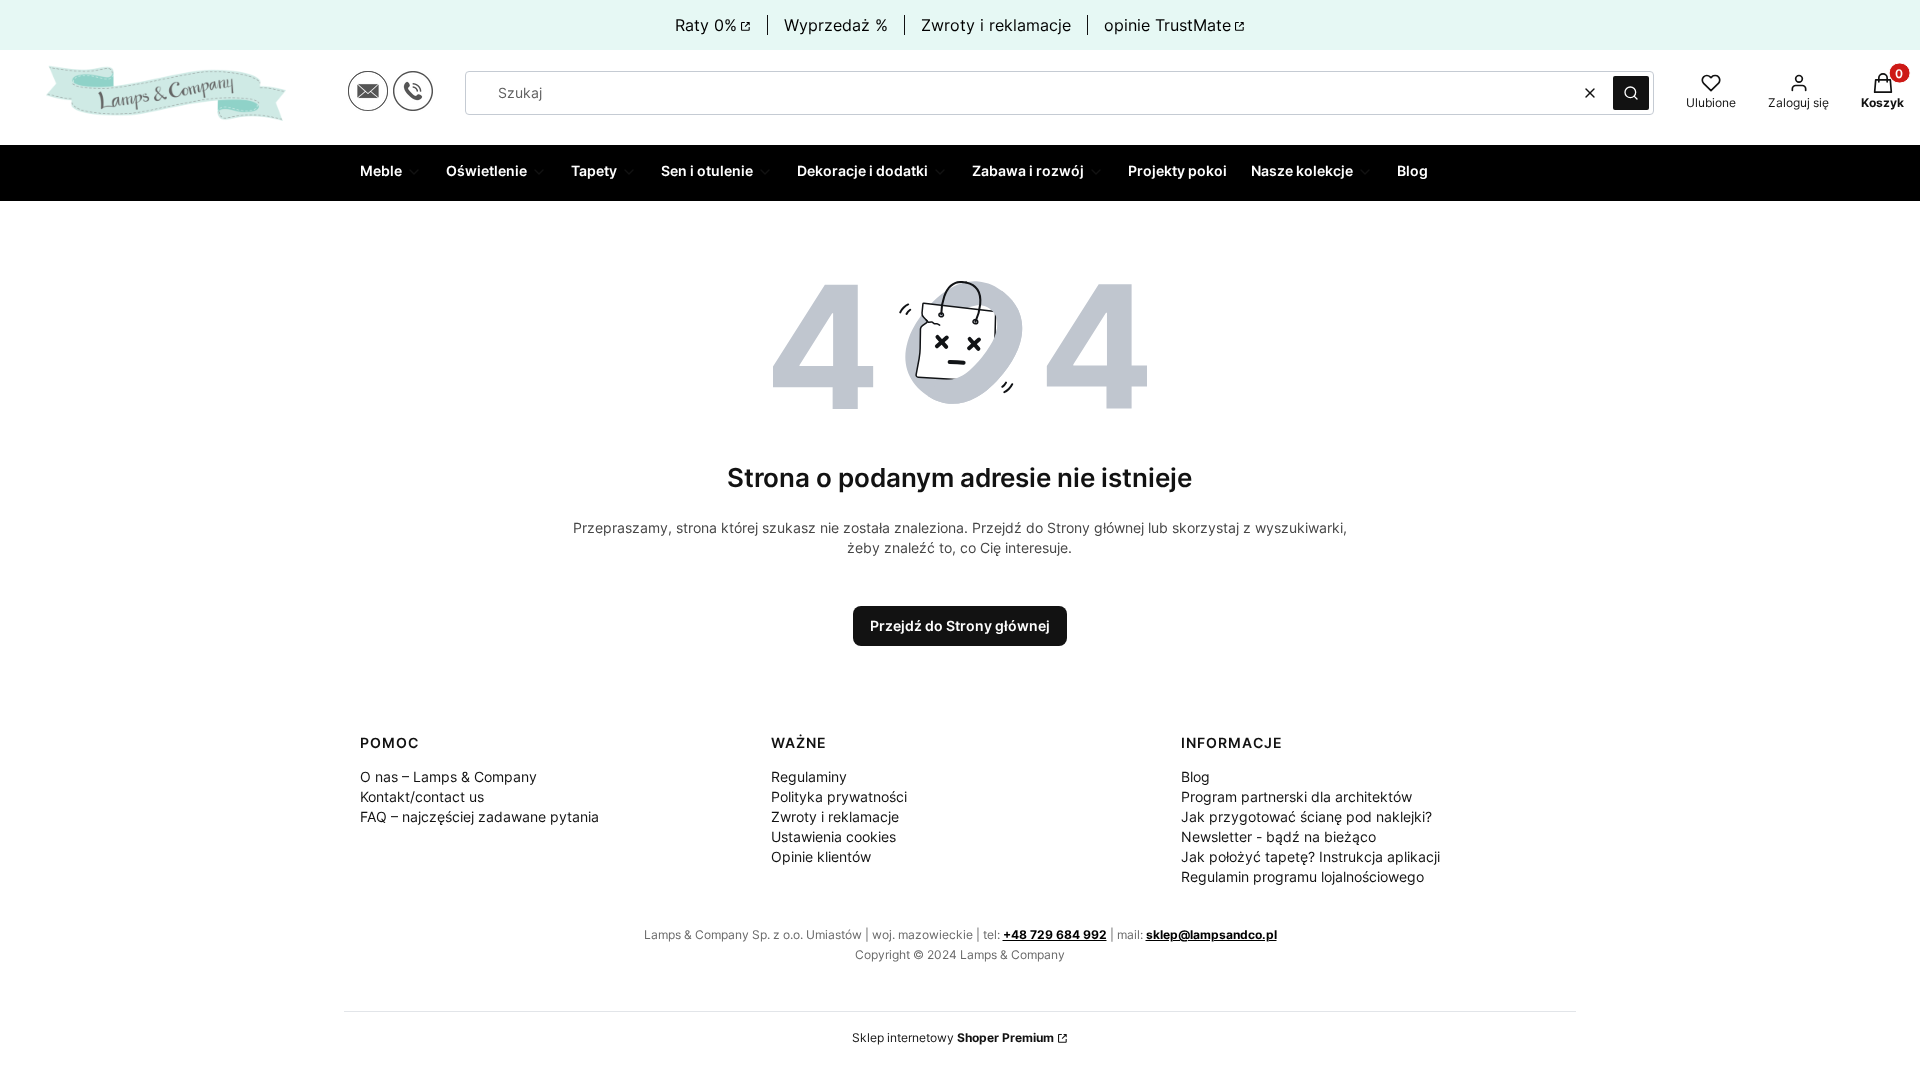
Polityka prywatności (839, 796)
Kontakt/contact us (422, 796)
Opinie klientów (821, 856)
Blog (1195, 776)
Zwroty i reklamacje (996, 25)
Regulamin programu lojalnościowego (1302, 876)
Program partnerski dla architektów (1296, 796)
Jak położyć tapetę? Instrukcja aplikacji (1310, 856)
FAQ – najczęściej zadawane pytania (479, 816)
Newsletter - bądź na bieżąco (1278, 836)
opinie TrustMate (1167, 25)
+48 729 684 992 (1055, 934)
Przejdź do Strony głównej (960, 625)
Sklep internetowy (953, 1037)
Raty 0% (706, 25)
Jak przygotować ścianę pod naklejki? (1306, 816)
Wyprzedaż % (836, 25)
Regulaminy (809, 776)
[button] (1631, 93)
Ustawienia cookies (833, 836)
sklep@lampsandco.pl (1211, 934)
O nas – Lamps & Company (448, 776)
